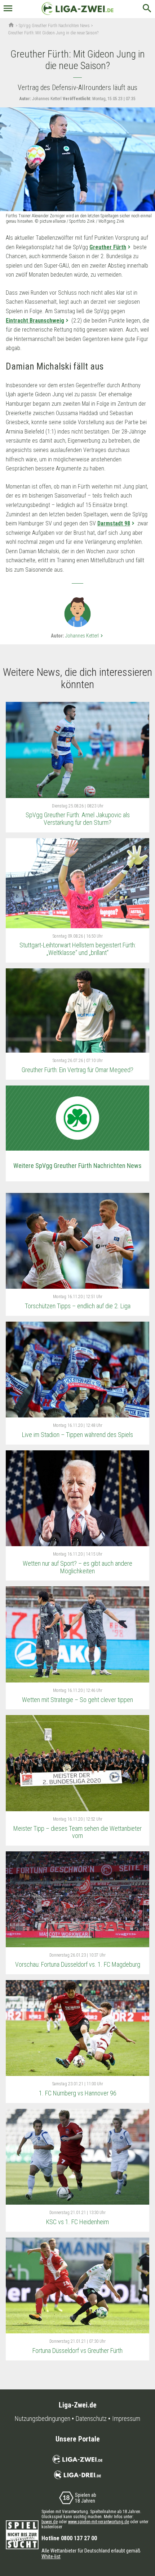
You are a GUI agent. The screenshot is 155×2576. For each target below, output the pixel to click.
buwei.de (50, 2522)
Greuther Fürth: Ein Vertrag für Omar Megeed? (77, 1070)
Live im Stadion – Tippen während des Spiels (77, 1435)
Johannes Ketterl (85, 636)
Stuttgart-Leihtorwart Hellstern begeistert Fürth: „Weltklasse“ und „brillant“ (78, 949)
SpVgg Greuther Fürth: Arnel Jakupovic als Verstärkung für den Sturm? (78, 819)
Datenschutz (91, 2419)
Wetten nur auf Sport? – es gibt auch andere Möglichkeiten (77, 1567)
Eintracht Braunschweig (35, 321)
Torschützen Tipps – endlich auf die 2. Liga (78, 1306)
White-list (51, 2556)
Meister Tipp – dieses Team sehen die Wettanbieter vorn (77, 1832)
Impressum (126, 2419)
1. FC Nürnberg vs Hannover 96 (78, 2093)
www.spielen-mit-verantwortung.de (99, 2522)
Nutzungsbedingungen (43, 2419)
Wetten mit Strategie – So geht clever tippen (77, 1700)
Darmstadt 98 (114, 523)
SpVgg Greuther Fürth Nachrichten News (54, 26)
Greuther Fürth (108, 247)
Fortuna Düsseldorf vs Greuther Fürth (77, 2351)
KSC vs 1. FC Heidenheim (77, 2222)
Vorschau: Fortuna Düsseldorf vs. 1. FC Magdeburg (78, 1964)
